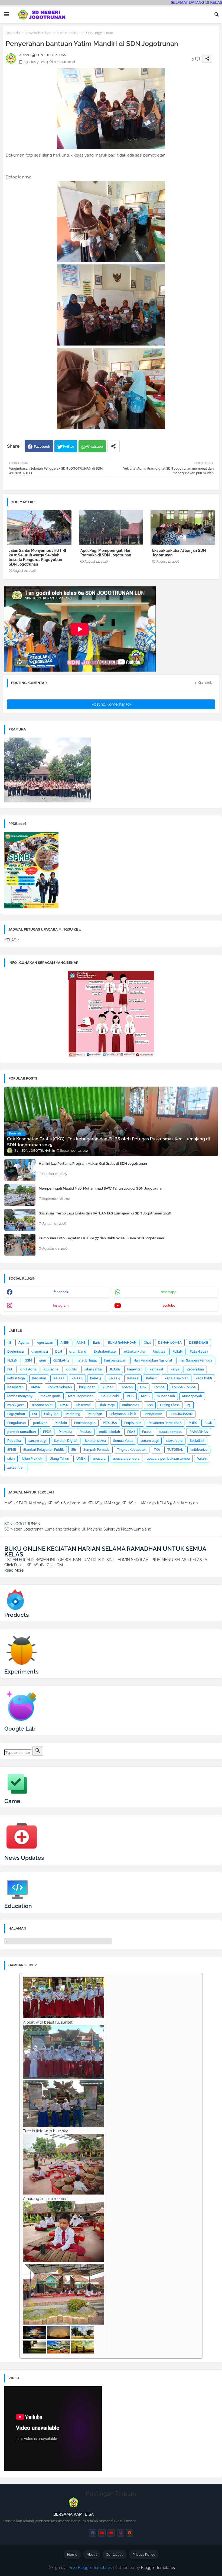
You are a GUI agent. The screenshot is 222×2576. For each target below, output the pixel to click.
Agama (24, 1343)
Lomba (159, 1387)
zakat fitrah (16, 1468)
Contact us (115, 2555)
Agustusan (45, 1343)
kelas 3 (96, 1378)
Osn (150, 1405)
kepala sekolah (177, 1378)
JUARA (115, 1369)
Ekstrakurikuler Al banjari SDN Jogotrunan (179, 553)
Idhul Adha (28, 1369)
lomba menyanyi (20, 1396)
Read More (14, 1570)
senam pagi (150, 1441)
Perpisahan (133, 1423)
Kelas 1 (59, 1378)
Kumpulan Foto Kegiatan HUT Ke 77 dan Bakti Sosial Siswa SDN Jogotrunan (101, 1238)
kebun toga (16, 1378)
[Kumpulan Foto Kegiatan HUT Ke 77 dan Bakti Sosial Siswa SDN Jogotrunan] (20, 1245)
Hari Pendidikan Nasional (153, 1360)
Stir (74, 1450)
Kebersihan (195, 1369)
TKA (157, 1450)
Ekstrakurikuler (105, 1352)
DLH (59, 1352)
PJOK (208, 1423)
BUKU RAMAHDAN (122, 1343)
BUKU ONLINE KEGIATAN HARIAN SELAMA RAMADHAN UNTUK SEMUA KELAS (105, 1551)
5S (9, 1343)
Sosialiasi (197, 1441)
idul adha (51, 1369)
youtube (169, 1306)
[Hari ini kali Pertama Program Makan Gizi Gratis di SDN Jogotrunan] (20, 1170)
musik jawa (16, 1405)
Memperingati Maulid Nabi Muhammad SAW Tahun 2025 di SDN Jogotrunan (101, 1188)
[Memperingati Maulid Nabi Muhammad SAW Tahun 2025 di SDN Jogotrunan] (20, 1195)
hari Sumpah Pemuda (196, 1360)
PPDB (47, 1432)
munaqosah (166, 1396)
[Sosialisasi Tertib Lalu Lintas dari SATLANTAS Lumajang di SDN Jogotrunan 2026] (20, 1220)
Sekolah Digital (66, 1441)
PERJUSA (110, 1423)
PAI (35, 1414)
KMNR (36, 1387)
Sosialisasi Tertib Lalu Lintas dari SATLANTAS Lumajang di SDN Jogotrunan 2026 (105, 1213)
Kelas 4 (114, 1378)
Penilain (61, 1423)
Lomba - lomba (184, 1387)
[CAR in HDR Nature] (59, 2352)
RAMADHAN (199, 1432)
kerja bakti (204, 1378)
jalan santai (93, 1369)
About (92, 2555)
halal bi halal (87, 1360)
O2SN (64, 1405)
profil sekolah (109, 1432)
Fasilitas (159, 1352)
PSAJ (131, 1432)
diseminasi (40, 1352)
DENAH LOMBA (170, 1343)
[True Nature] (83, 2338)
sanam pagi (37, 1441)
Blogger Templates (158, 2568)
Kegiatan (39, 1378)
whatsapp (169, 1292)
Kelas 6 (152, 1378)
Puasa (147, 1432)
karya (175, 1369)
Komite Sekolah (60, 1387)
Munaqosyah (192, 1396)
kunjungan (87, 1387)
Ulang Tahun (59, 1459)
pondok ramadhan (22, 1432)
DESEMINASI (198, 1343)
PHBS (193, 1423)
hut (10, 1369)
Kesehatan (15, 1387)
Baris (97, 1343)
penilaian (40, 1423)
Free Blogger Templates (91, 2568)
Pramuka (66, 1432)
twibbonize (199, 1450)
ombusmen (131, 1405)
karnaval (156, 1369)
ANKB (81, 1343)
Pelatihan (95, 1414)
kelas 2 (77, 1378)
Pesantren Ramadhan (165, 1423)
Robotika (14, 1441)
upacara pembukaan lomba (168, 1459)
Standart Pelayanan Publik (44, 1450)
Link (143, 1387)
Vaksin (202, 1459)
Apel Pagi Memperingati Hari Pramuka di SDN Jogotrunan (106, 553)
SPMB (12, 1450)
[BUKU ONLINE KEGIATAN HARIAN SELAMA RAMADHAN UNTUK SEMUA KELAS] (6, 1543)
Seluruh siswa (95, 1441)
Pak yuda (51, 1414)
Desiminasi (16, 1352)
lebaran (127, 1387)
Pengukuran (17, 1423)
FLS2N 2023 (199, 1352)
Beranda (13, 33)
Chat (147, 1343)
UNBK (81, 1459)
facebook (61, 1292)
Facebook (42, 447)
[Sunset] (35, 2338)
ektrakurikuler (135, 1352)
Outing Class (170, 1405)
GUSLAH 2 (61, 1360)
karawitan (135, 1369)
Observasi (84, 1405)
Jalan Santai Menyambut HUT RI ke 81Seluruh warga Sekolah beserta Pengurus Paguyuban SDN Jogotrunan (37, 557)
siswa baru (174, 1441)
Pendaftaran (153, 1414)
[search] (38, 1751)
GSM (28, 1360)
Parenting (73, 1414)
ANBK (65, 1343)
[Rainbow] (59, 2338)
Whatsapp (94, 447)
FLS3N (12, 1360)
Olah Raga (107, 1405)
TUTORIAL (175, 1450)
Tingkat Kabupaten (132, 1450)
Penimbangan (85, 1423)
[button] (217, 14)
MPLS (145, 1396)
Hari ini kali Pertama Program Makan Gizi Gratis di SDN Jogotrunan (93, 1163)
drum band (78, 1352)
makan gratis (51, 1396)
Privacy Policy (144, 2555)
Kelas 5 (133, 1378)
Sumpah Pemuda (97, 1450)
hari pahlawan (115, 1360)
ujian (11, 1459)
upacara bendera (126, 1459)
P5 (189, 1405)
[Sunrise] (35, 2352)
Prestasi (86, 1432)
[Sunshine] (83, 2352)
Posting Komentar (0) (111, 704)
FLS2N (177, 1352)
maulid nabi (110, 1396)
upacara (99, 1459)
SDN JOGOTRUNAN (22, 1524)
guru (43, 1360)
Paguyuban (16, 1414)
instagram (61, 1306)
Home (72, 2555)
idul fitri (71, 1369)
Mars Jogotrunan (81, 1396)
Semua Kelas (123, 1441)
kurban (108, 1387)
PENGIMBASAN (181, 1414)
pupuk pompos (170, 1432)
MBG (130, 1396)
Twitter (68, 447)
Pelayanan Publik (123, 1414)
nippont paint (42, 1405)
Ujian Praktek (32, 1459)
